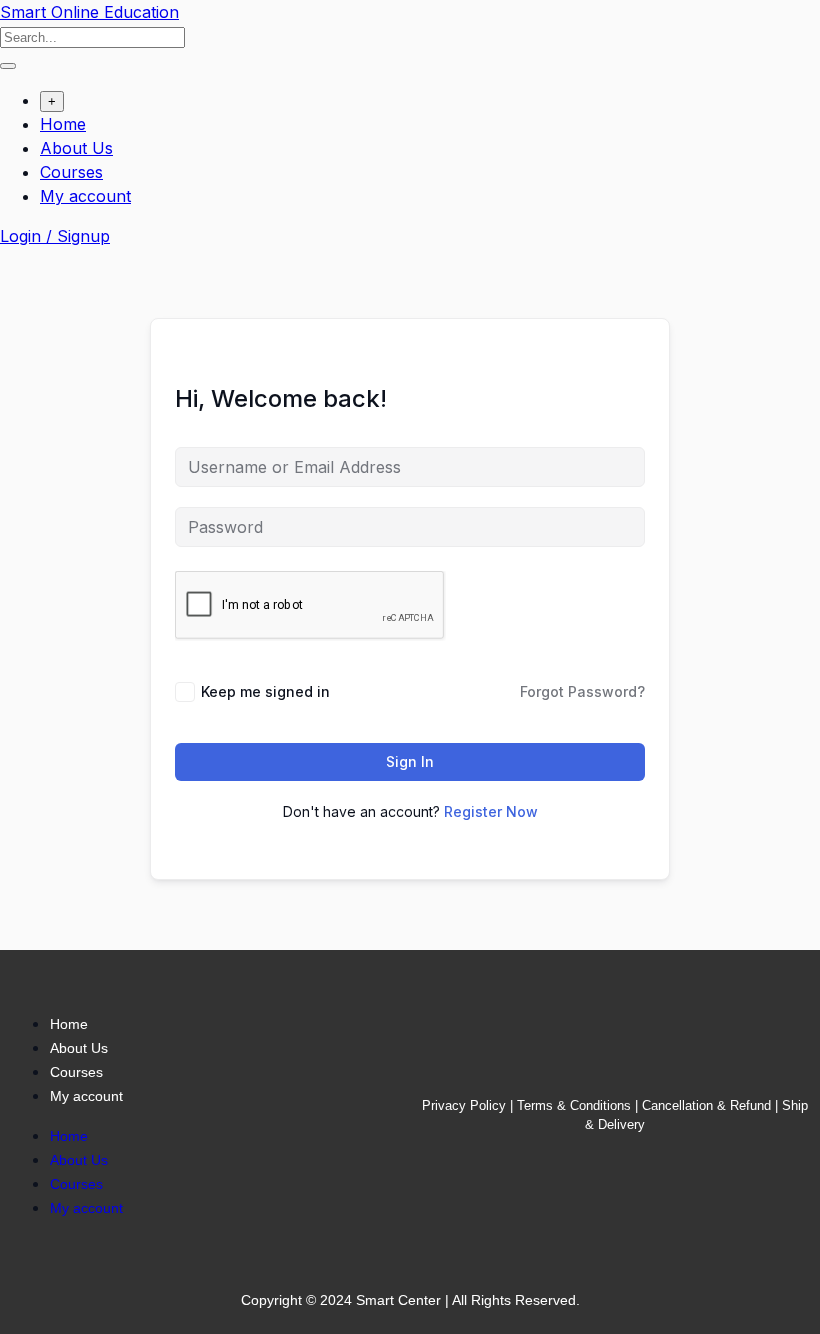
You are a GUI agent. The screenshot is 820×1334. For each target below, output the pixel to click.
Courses (71, 172)
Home (63, 124)
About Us (76, 148)
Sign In (410, 761)
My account (85, 196)
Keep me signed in (265, 691)
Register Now (491, 811)
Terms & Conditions (574, 1105)
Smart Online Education (89, 12)
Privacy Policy (464, 1105)
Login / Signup (55, 236)
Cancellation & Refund (706, 1105)
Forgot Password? (582, 691)
